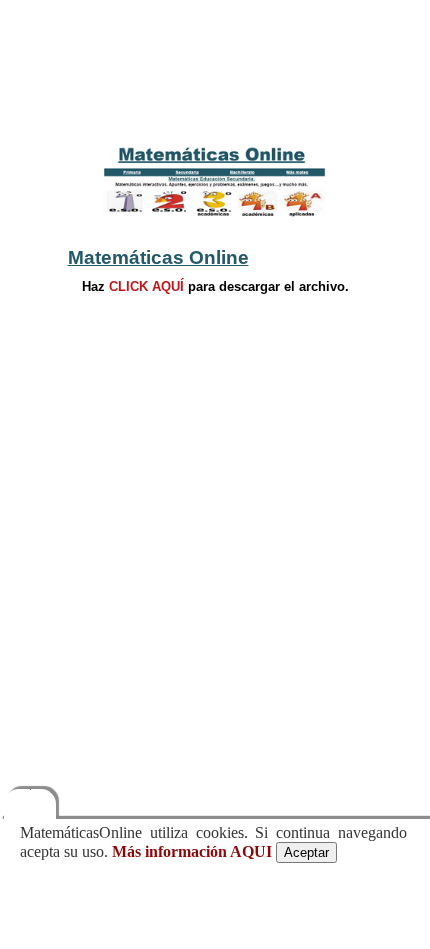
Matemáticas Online (158, 257)
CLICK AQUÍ (146, 286)
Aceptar (306, 852)
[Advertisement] (215, 78)
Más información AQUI (192, 851)
